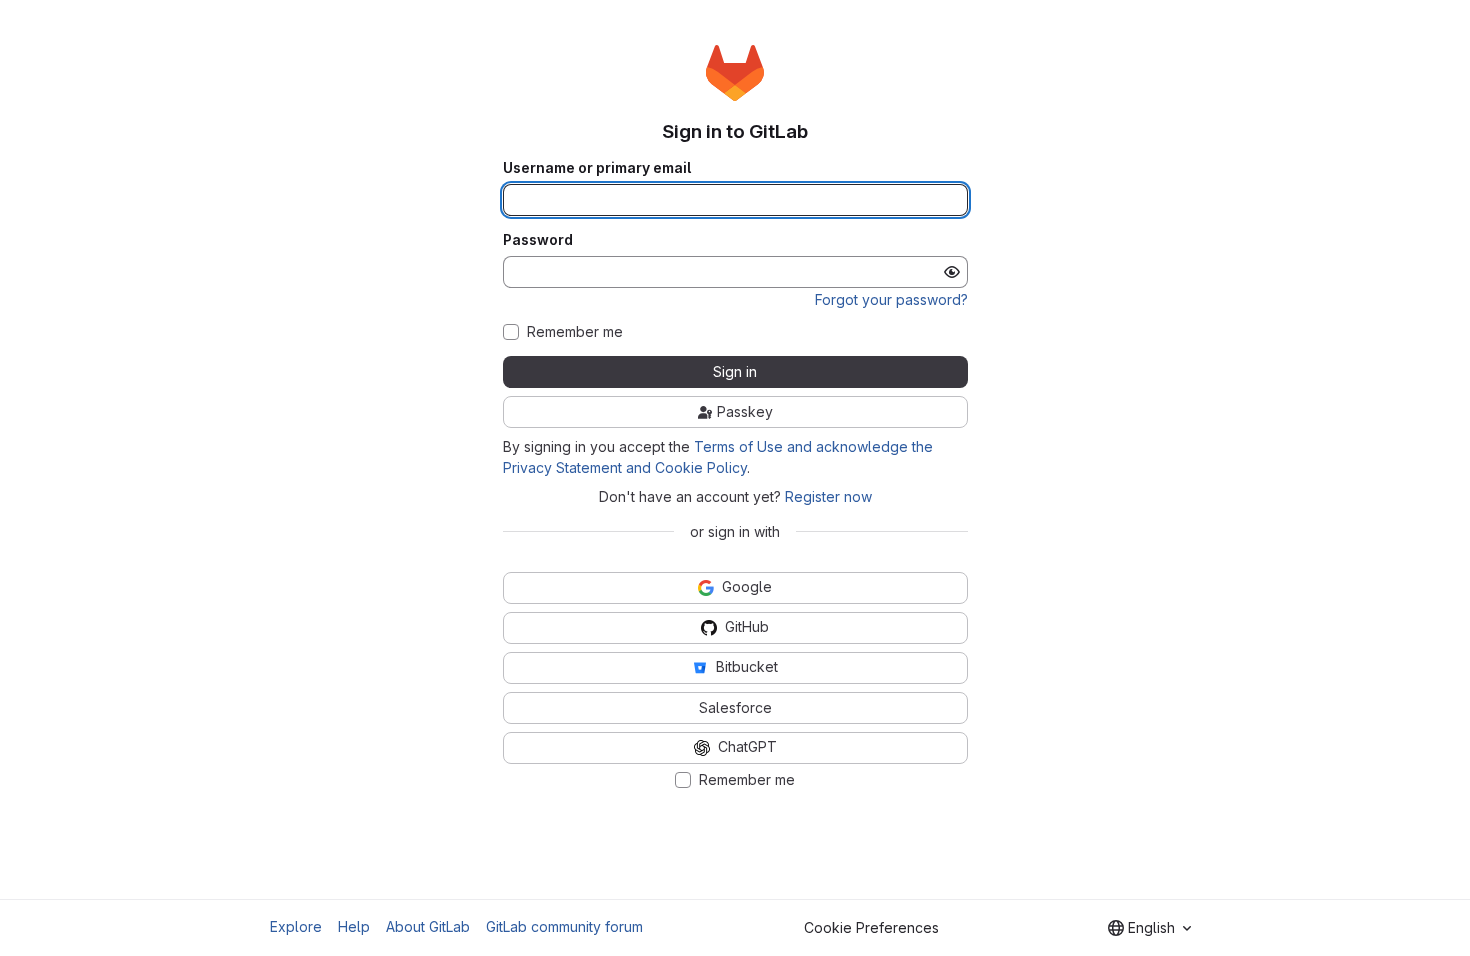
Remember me (575, 332)
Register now (828, 496)
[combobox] (1149, 928)
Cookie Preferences (871, 927)
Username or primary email (597, 168)
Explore (296, 926)
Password (538, 240)
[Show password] (952, 272)
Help (354, 926)
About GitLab (428, 926)
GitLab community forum (564, 926)
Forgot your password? (891, 299)
